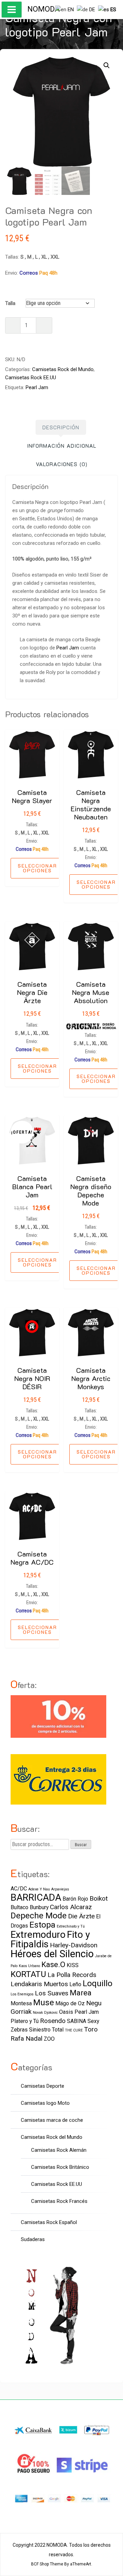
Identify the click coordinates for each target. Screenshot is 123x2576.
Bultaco (19, 1907)
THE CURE (74, 2030)
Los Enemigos (22, 1994)
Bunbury (39, 1907)
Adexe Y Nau (39, 1889)
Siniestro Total (46, 2030)
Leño (75, 1984)
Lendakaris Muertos (39, 1984)
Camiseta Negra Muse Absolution (91, 992)
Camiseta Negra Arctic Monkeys (91, 1378)
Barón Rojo (75, 1899)
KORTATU (28, 1974)
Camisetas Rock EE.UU (31, 378)
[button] (107, 65)
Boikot (99, 1898)
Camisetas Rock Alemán (59, 2150)
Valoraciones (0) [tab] (62, 464)
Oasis (66, 2012)
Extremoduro (38, 1935)
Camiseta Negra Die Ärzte (32, 992)
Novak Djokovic (45, 2013)
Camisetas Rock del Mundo (63, 369)
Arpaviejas (60, 1889)
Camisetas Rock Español (49, 2222)
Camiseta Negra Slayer (32, 796)
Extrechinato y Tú (71, 1926)
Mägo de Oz (70, 2003)
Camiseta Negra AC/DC (32, 1558)
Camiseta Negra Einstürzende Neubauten (91, 804)
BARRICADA (36, 1897)
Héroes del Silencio (52, 1954)
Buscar (81, 1845)
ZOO (49, 2039)
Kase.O (53, 1964)
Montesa (21, 2003)
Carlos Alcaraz (71, 1907)
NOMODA (44, 9)
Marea (81, 1993)
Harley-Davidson (74, 1945)
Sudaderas (33, 2239)
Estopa (42, 1925)
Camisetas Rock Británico (60, 2167)
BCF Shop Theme (47, 2564)
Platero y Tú (25, 2021)
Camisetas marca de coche (52, 2120)
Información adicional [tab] (62, 446)
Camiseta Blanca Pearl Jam (32, 1186)
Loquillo (98, 1983)
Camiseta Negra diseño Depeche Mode (91, 1191)
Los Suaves (52, 1993)
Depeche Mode (39, 1915)
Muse (44, 2002)
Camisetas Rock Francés (59, 2201)
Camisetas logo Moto (45, 2103)
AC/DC (19, 1889)
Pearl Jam (37, 387)
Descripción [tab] (61, 427)
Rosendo (53, 2021)
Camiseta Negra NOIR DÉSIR (32, 1378)
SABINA (77, 2021)
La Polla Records (72, 1975)
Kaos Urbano (29, 1966)
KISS (73, 1965)
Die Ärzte (81, 1916)
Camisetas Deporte (43, 2086)
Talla (10, 303)
